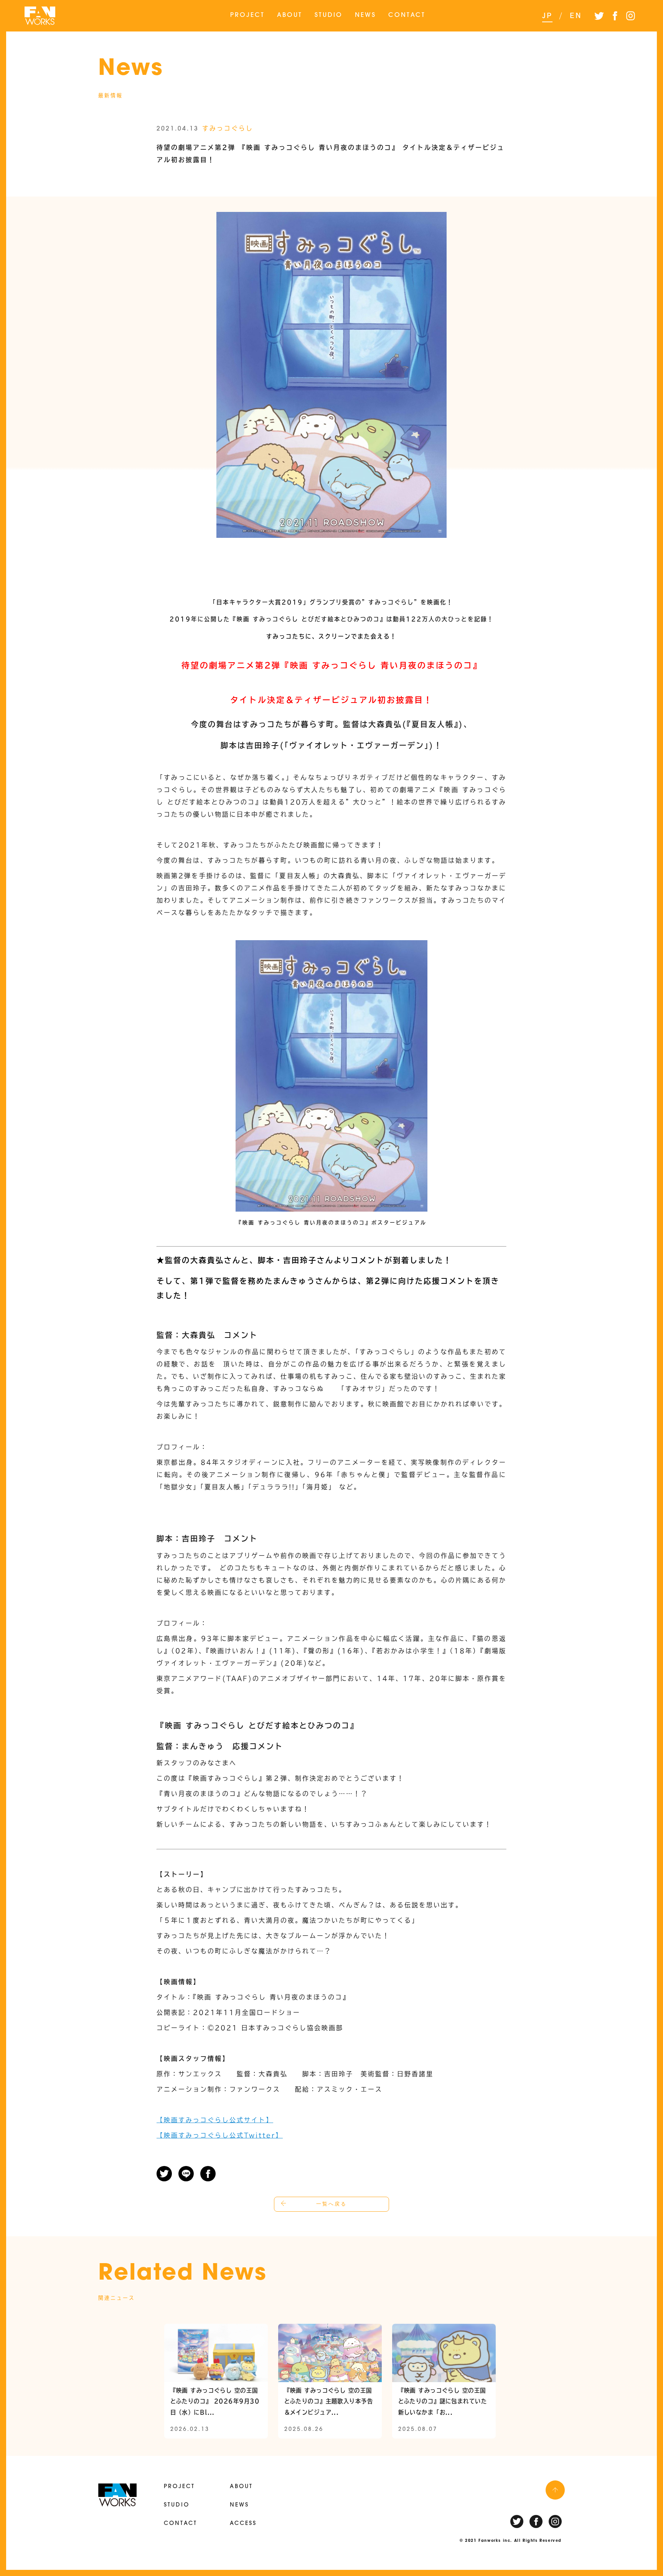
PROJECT (247, 15)
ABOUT (290, 15)
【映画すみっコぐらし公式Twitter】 (220, 2135)
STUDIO (329, 15)
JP (547, 15)
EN (576, 15)
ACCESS (243, 2524)
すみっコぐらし (228, 128)
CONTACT (407, 15)
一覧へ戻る (331, 2204)
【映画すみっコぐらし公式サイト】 (215, 2120)
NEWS (365, 15)
